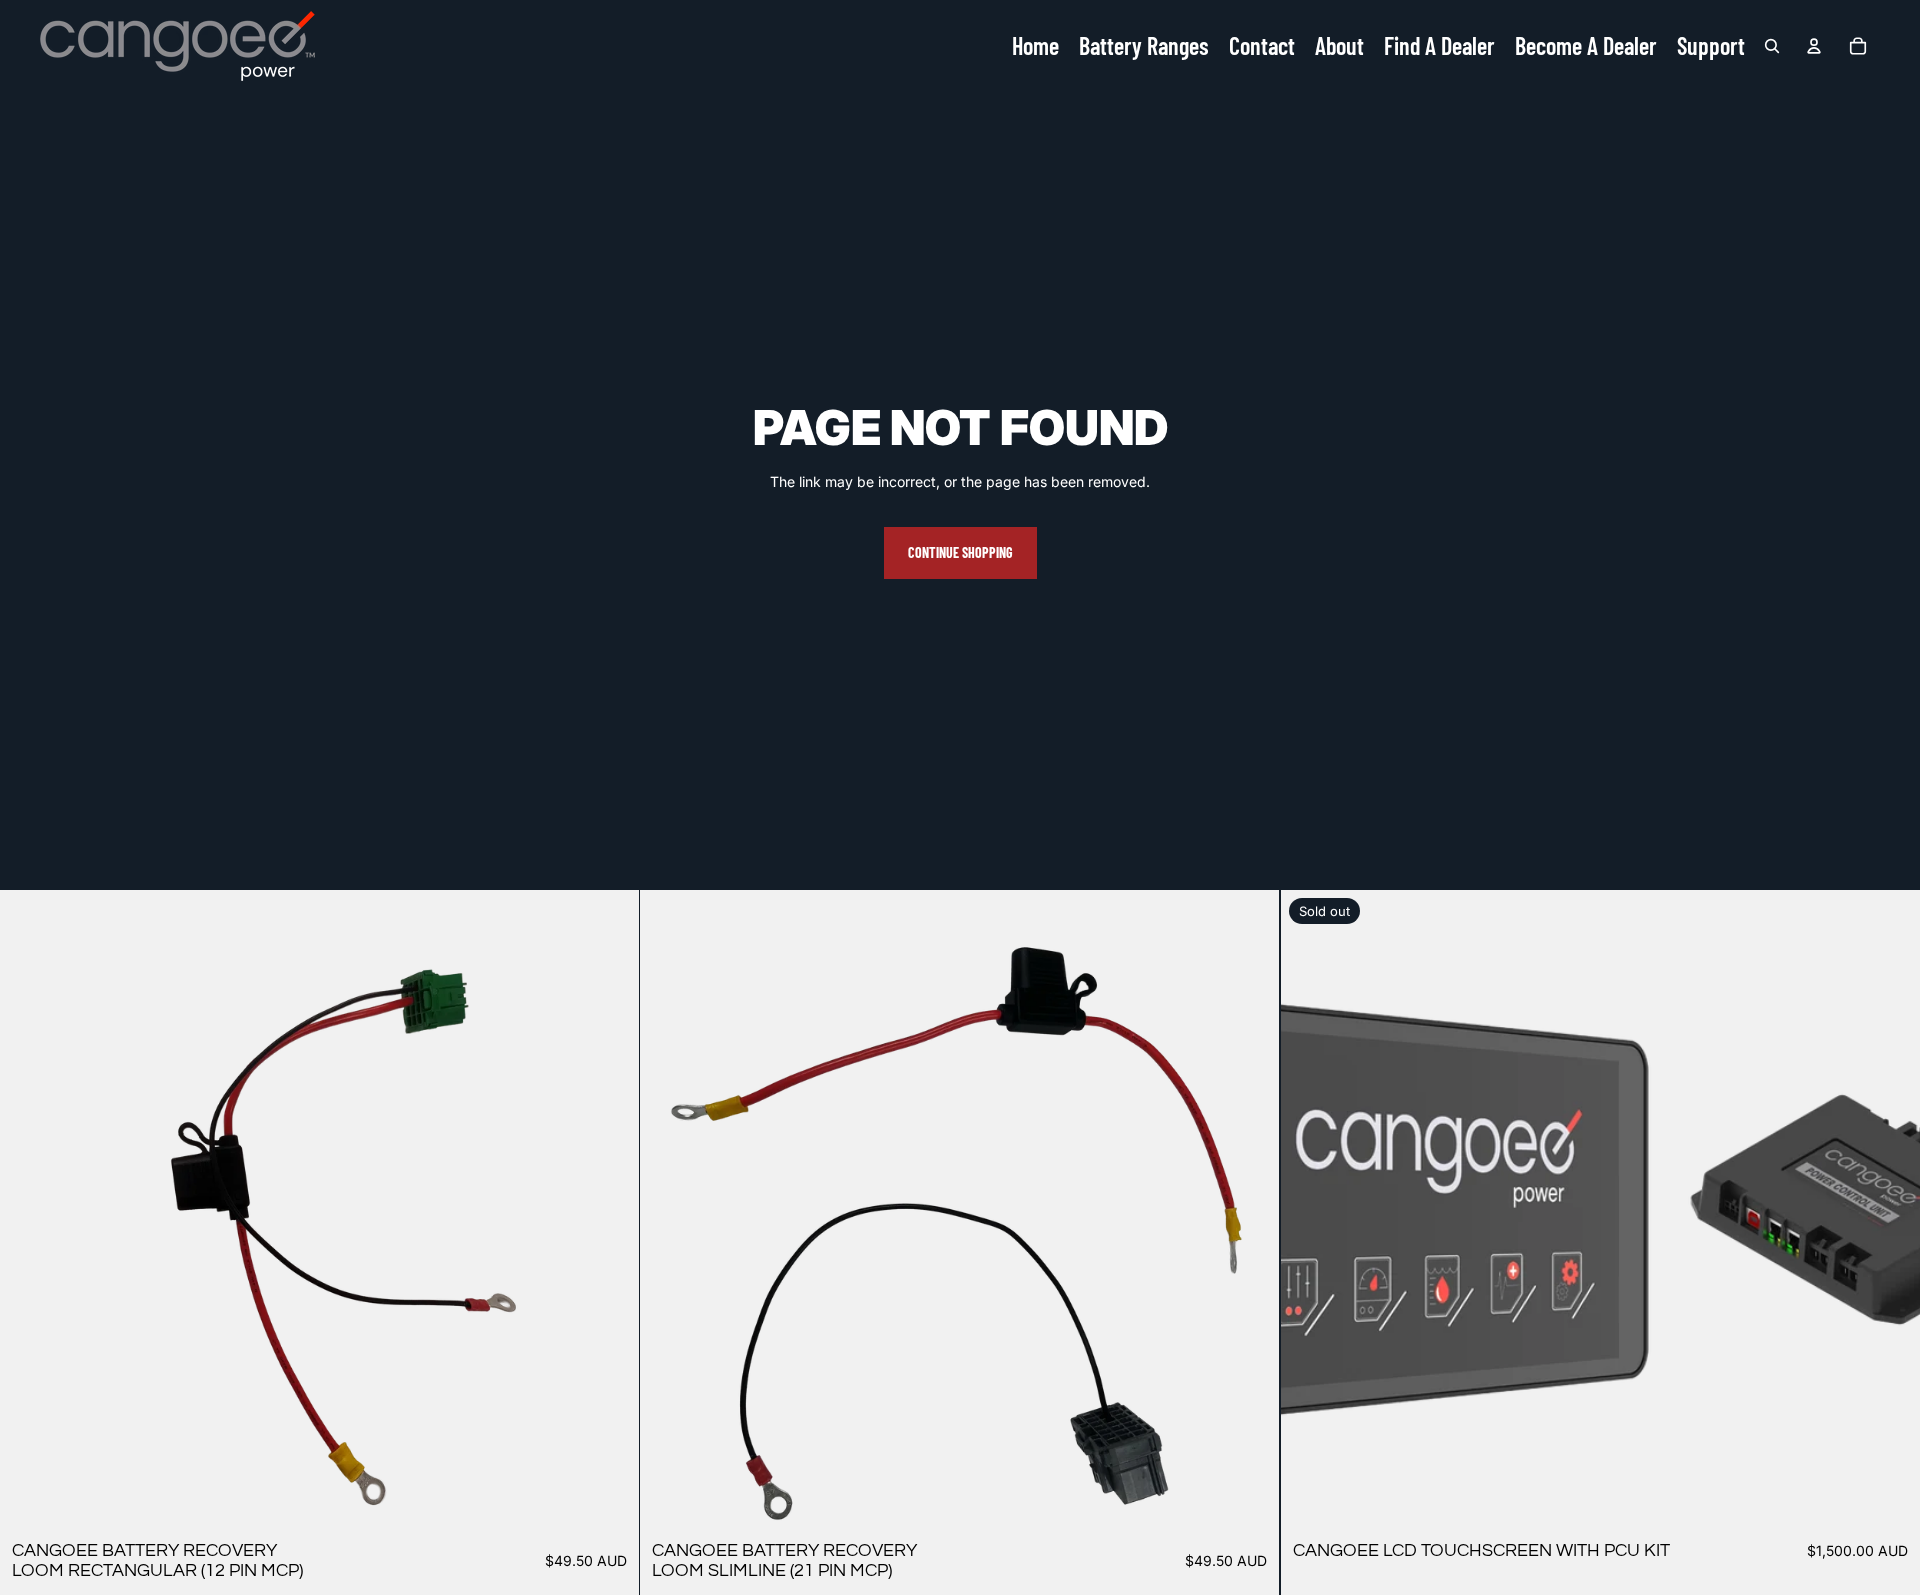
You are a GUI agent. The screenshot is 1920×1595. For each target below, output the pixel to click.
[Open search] (1772, 46)
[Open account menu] (1814, 46)
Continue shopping (960, 552)
